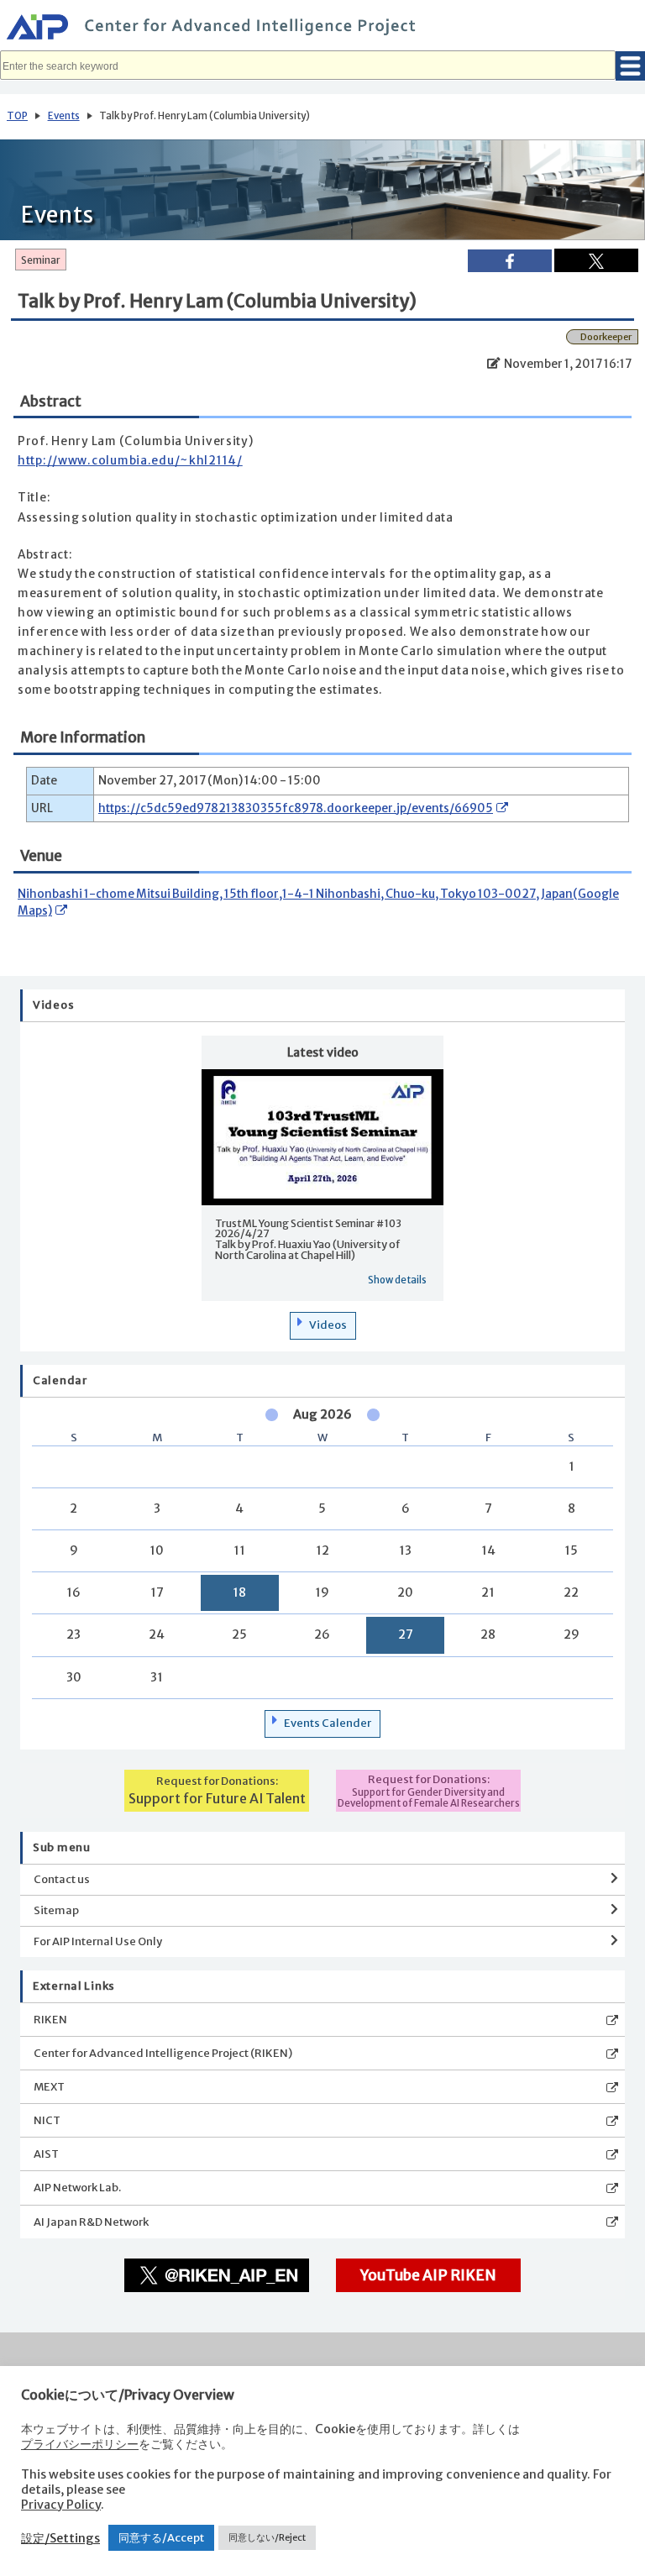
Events (64, 116)
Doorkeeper (606, 337)
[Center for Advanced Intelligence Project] (322, 29)
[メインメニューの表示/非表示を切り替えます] (630, 66)
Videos (328, 1325)
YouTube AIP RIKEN (428, 2275)
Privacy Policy (61, 2505)
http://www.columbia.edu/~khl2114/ (130, 461)
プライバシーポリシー (80, 2444)
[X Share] (596, 260)
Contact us (62, 1879)
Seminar (41, 260)
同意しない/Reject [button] (267, 2537)
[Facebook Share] (510, 261)
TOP (17, 116)
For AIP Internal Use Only (98, 1941)
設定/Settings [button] (60, 2538)
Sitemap (56, 1910)
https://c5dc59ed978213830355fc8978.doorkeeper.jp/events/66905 (296, 808)
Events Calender (328, 1723)
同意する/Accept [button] (161, 2538)
